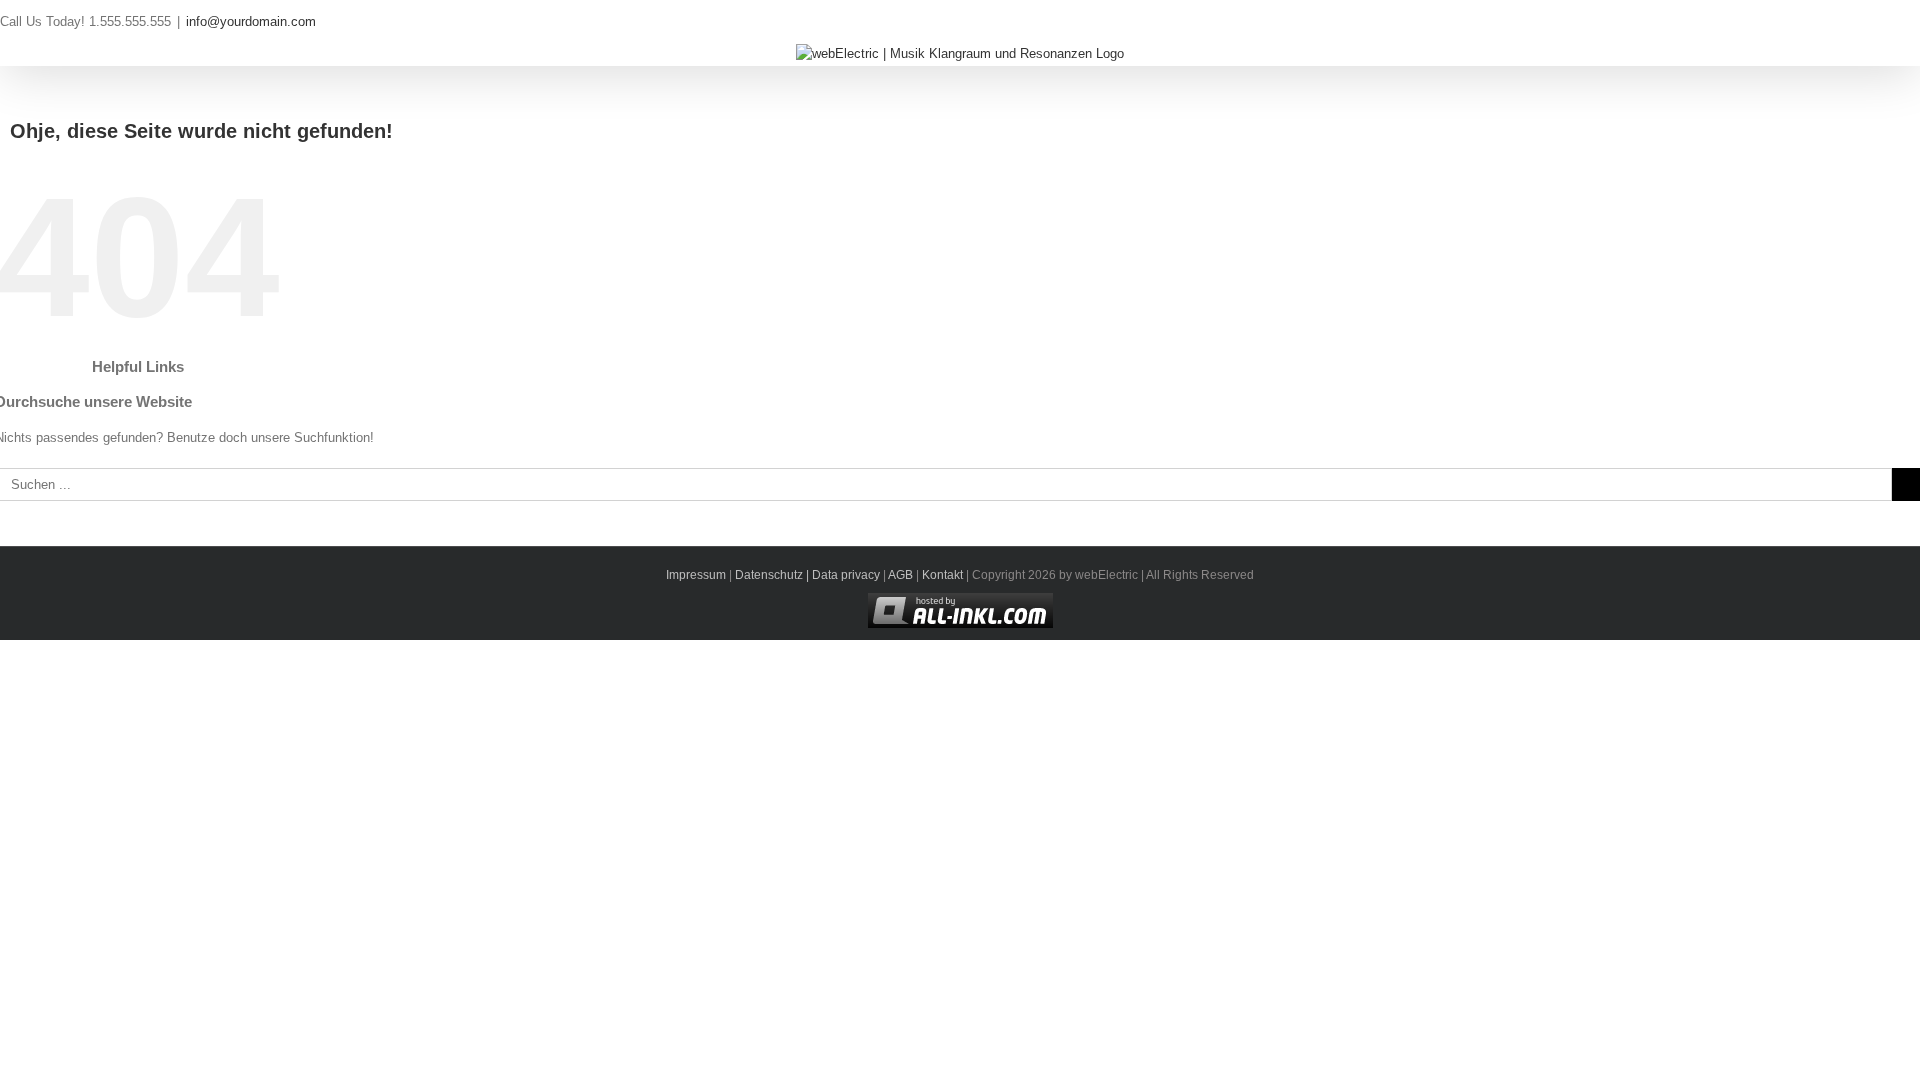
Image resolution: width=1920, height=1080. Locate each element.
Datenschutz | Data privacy (807, 575)
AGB (900, 575)
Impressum (696, 575)
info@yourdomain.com (251, 21)
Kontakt (942, 575)
